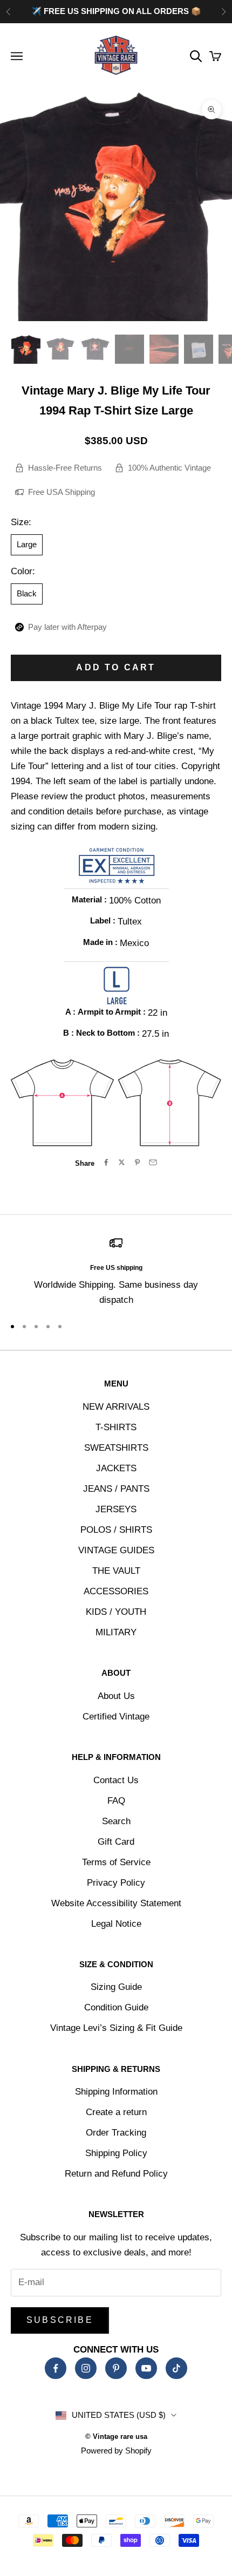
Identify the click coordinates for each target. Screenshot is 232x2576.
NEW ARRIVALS (116, 1407)
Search (116, 1821)
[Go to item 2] (60, 349)
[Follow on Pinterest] (116, 2368)
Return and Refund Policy (116, 2174)
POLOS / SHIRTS (116, 1530)
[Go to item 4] (129, 349)
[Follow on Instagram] (86, 2368)
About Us (116, 1696)
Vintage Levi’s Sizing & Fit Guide (116, 2028)
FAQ (116, 1801)
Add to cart (116, 667)
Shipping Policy (116, 2153)
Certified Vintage (116, 1717)
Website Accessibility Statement (116, 1903)
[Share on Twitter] (122, 1162)
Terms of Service (116, 1862)
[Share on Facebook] (106, 1162)
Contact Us (116, 1780)
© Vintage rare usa (116, 2436)
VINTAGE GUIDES (116, 1550)
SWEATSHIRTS (116, 1448)
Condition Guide (116, 2007)
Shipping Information (116, 2092)
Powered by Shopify (116, 2451)
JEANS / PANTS (116, 1489)
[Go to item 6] (199, 349)
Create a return (116, 2112)
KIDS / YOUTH (116, 1612)
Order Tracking (116, 2133)
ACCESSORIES (116, 1591)
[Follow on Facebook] (56, 2368)
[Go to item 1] (26, 349)
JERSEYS (116, 1509)
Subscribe (60, 2320)
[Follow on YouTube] (146, 2368)
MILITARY (116, 1632)
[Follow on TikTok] (176, 2368)
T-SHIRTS (116, 1427)
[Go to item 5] (164, 349)
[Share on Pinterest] (137, 1162)
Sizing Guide (116, 1987)
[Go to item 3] (95, 349)
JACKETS (116, 1468)
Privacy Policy (116, 1883)
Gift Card (116, 1842)
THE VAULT (116, 1571)
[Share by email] (153, 1162)
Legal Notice (116, 1924)
